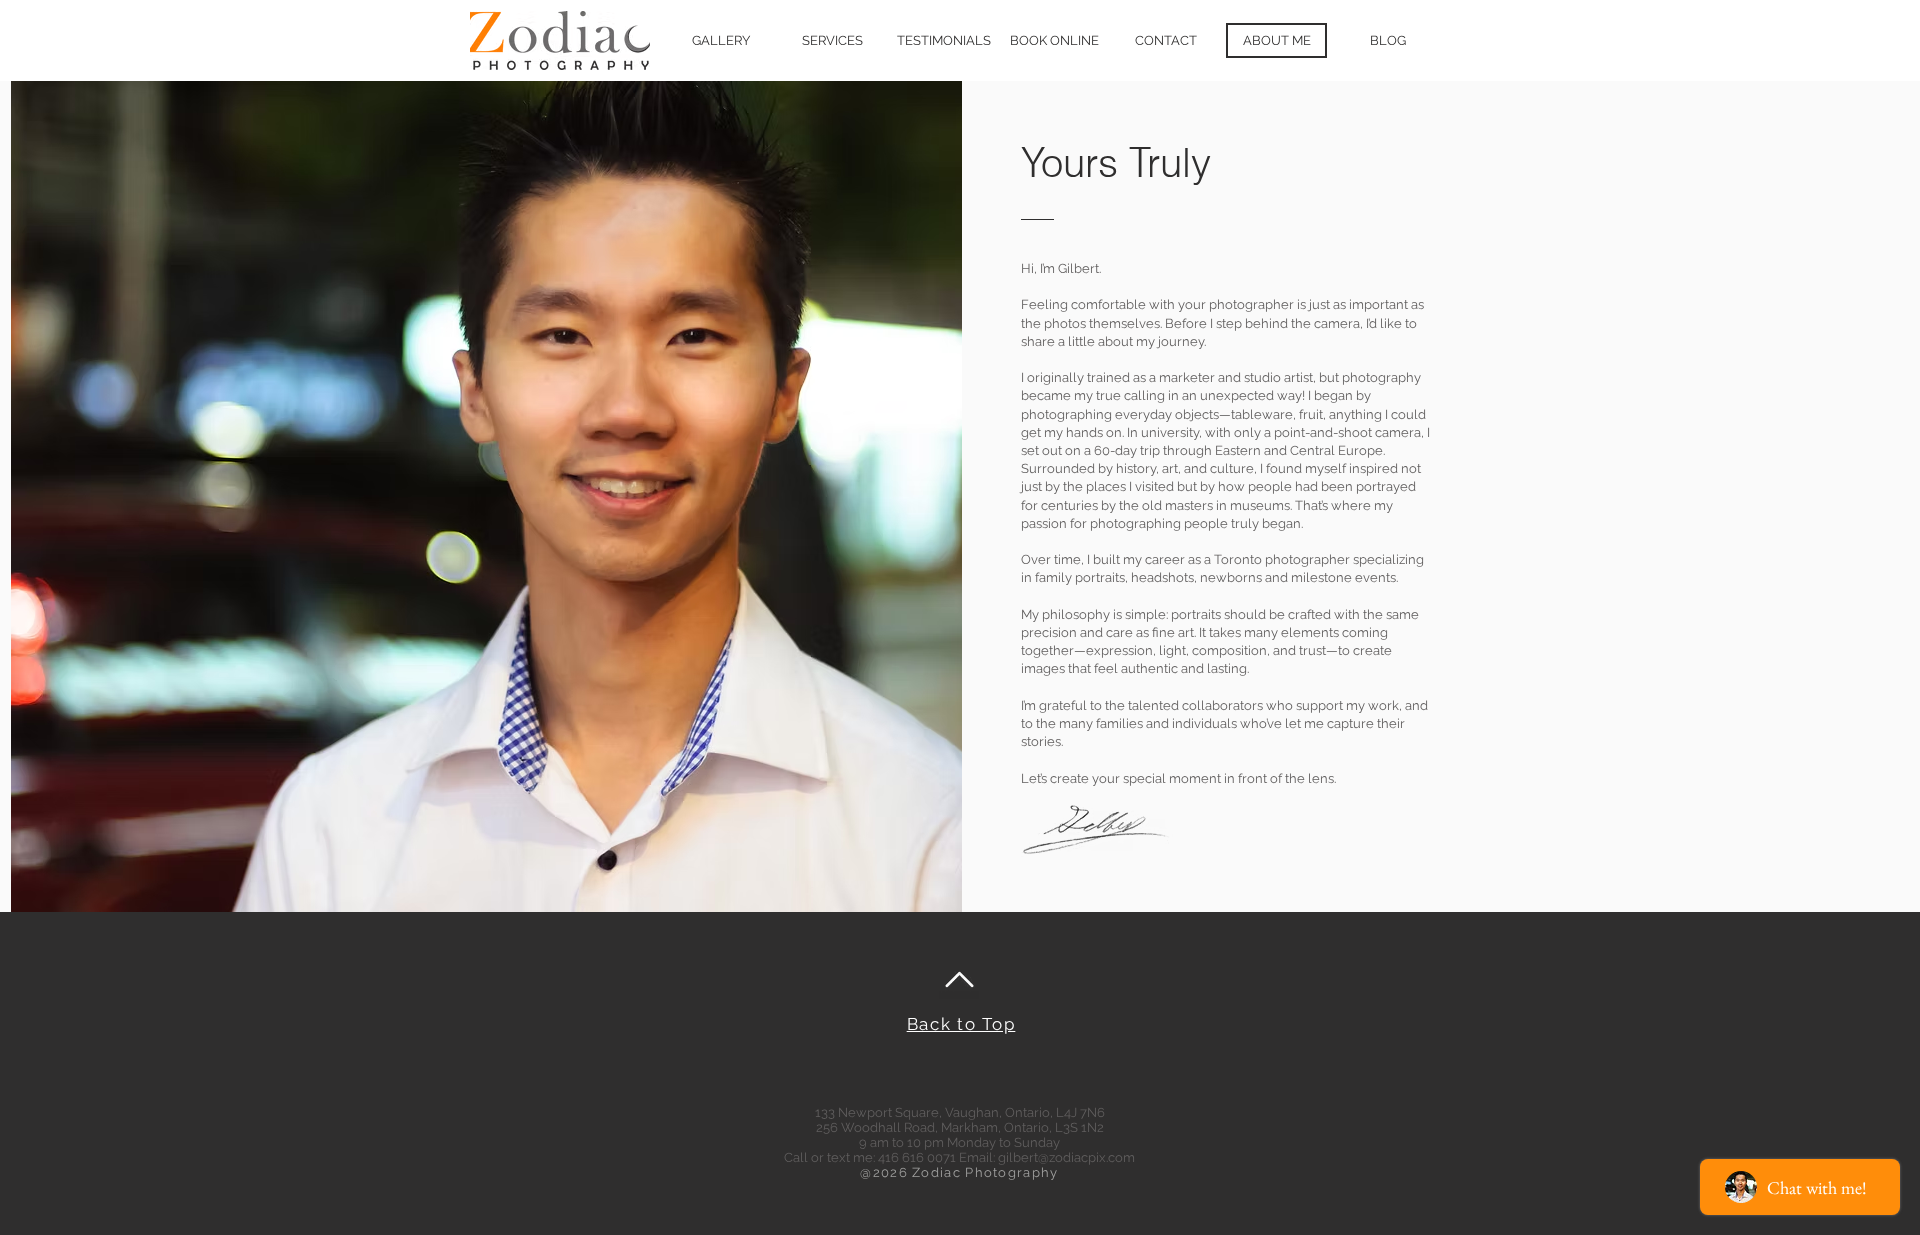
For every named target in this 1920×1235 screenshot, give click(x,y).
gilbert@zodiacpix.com (1066, 1157)
